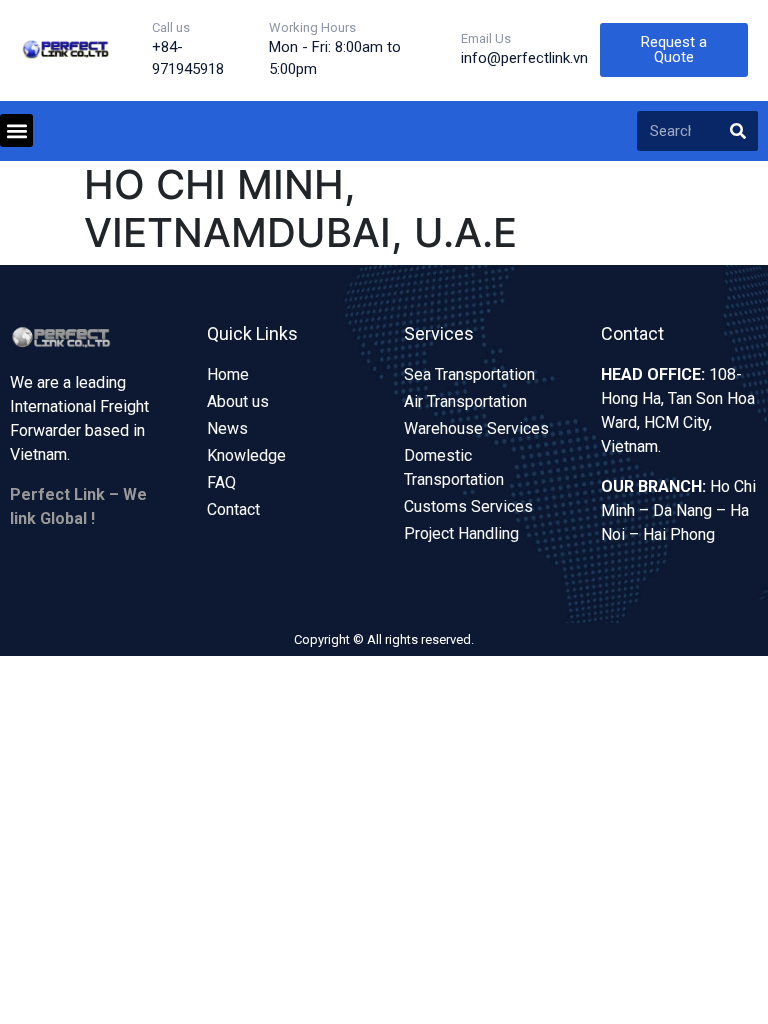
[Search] (738, 131)
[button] (16, 130)
